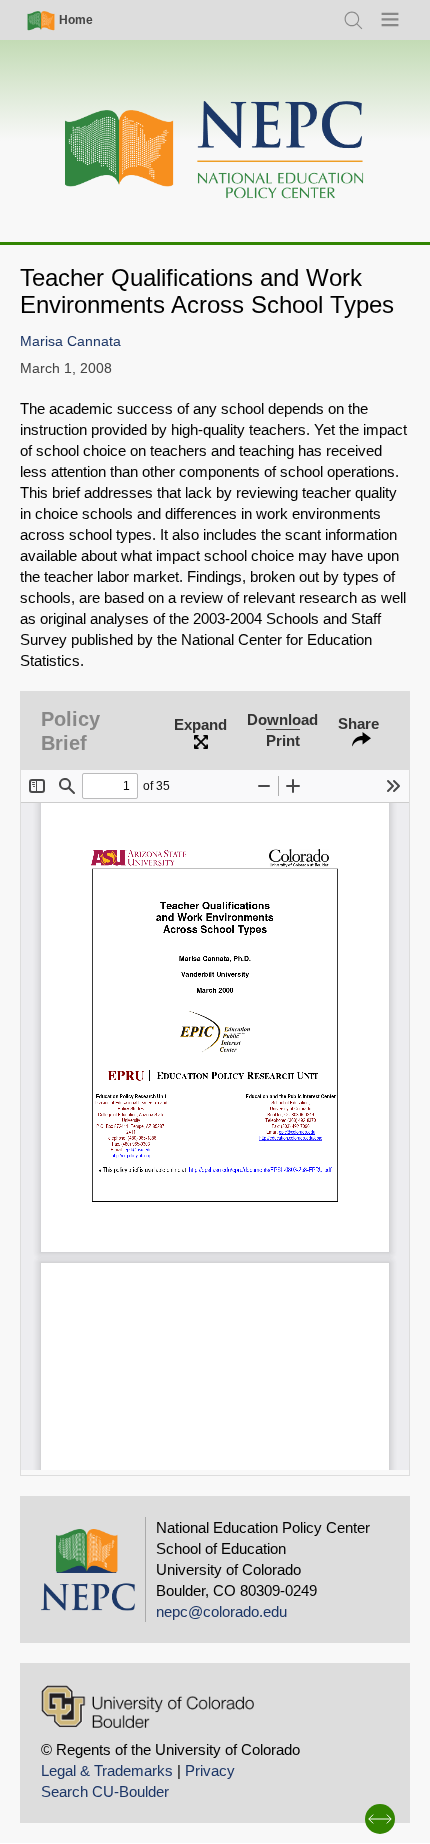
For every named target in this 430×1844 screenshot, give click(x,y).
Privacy (210, 1770)
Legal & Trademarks (107, 1770)
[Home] (215, 150)
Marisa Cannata (70, 341)
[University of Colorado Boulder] (147, 1706)
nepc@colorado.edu (221, 1611)
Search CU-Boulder (105, 1791)
